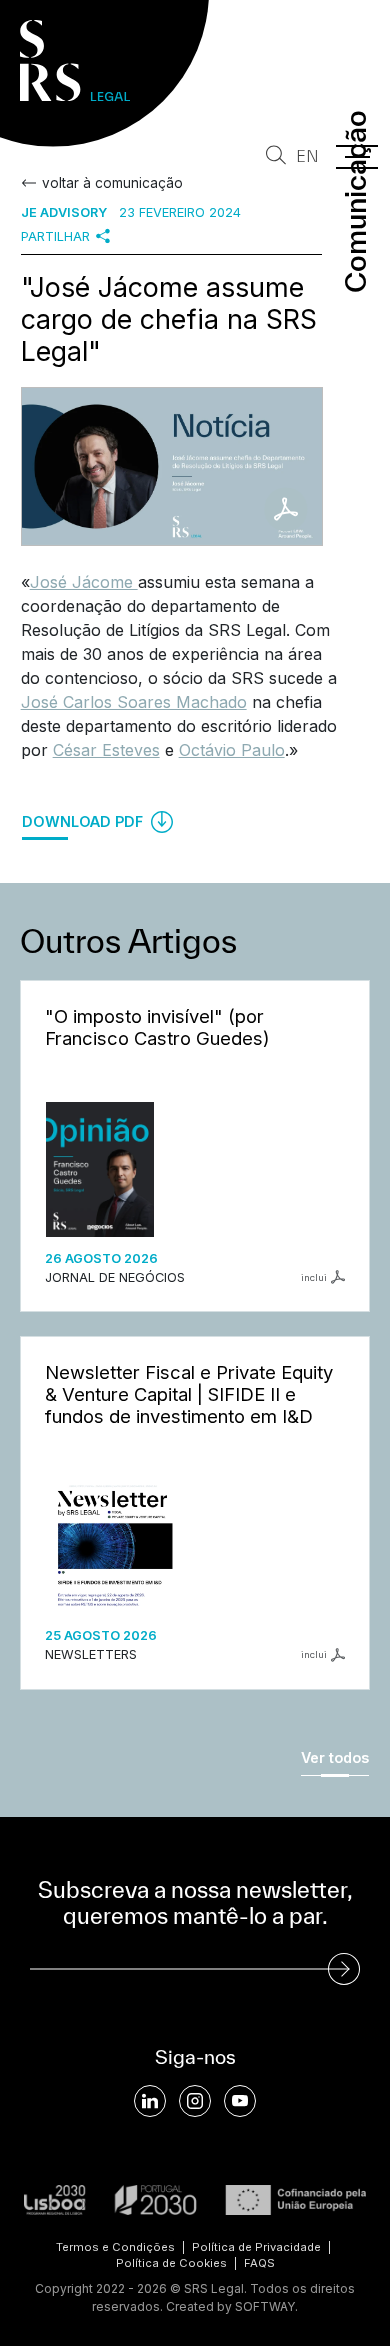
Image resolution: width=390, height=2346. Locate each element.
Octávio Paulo (232, 750)
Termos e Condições (115, 2247)
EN (307, 156)
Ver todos (335, 1757)
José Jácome (84, 582)
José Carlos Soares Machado (134, 702)
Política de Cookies (171, 2263)
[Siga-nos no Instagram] (195, 2101)
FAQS (259, 2263)
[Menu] (357, 157)
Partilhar (55, 236)
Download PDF (84, 821)
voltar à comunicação (112, 183)
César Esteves (106, 750)
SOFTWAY (265, 2306)
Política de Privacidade (256, 2247)
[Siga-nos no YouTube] (240, 2101)
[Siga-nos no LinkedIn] (150, 2101)
